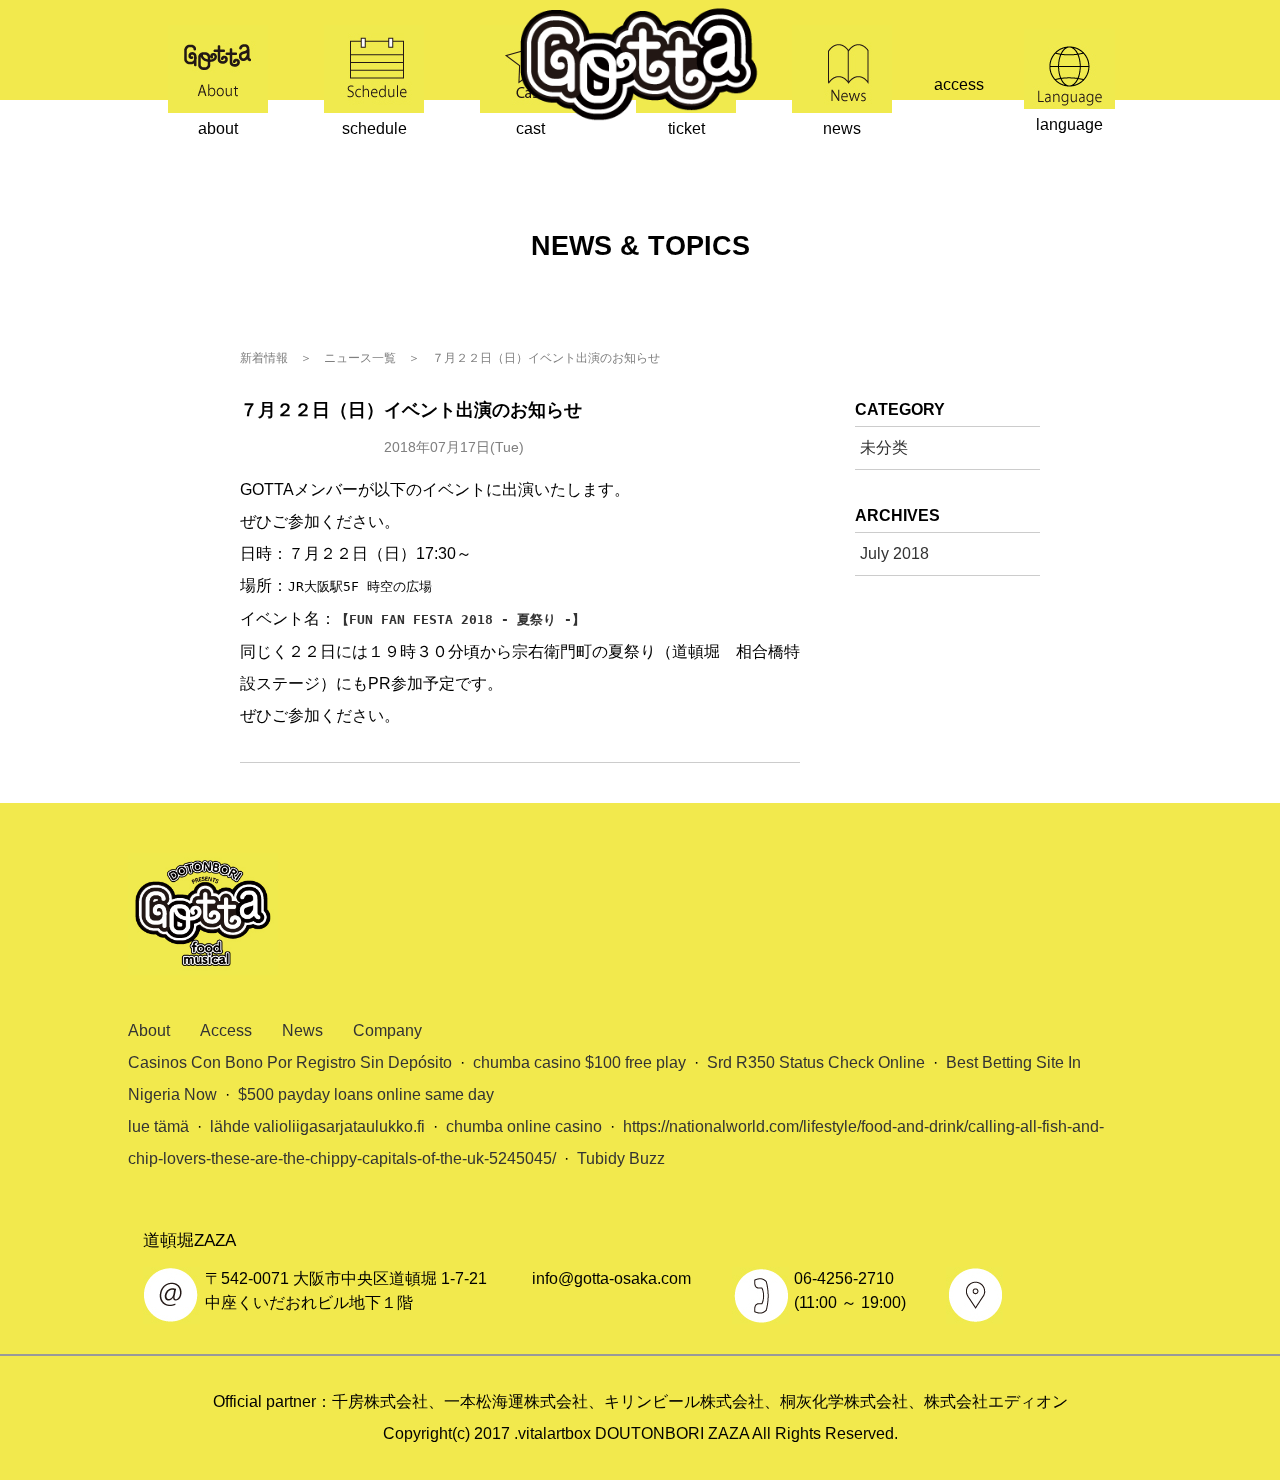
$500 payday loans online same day (366, 1094)
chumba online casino (524, 1126)
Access (226, 1030)
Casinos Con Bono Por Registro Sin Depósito (290, 1062)
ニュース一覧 (360, 358)
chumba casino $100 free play (579, 1062)
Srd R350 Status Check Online (816, 1062)
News (302, 1030)
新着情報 (264, 358)
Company (387, 1030)
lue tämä (158, 1126)
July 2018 (894, 553)
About (149, 1030)
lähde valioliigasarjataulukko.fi (317, 1126)
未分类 (305, 448)
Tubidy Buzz (621, 1158)
